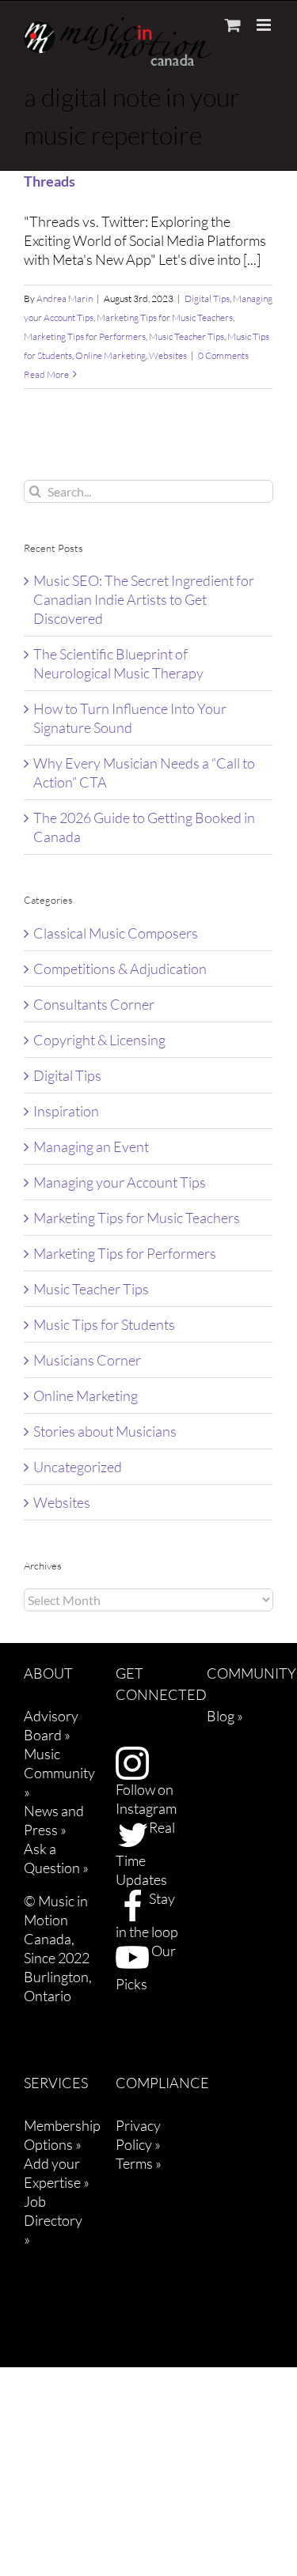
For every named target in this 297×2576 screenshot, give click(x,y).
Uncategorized (78, 1467)
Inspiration (66, 1111)
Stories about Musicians (105, 1431)
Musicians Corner (87, 1360)
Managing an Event (91, 1146)
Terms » (139, 2163)
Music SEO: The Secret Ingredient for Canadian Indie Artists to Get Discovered (144, 599)
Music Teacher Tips (187, 336)
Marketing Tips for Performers (85, 336)
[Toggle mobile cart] (233, 25)
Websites (168, 355)
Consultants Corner (94, 1004)
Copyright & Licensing (99, 1040)
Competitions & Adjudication (120, 969)
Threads (49, 181)
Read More (46, 374)
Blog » (225, 1716)
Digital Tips (207, 298)
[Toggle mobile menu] (265, 25)
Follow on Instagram (146, 1799)
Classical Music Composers (116, 933)
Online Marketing (110, 355)
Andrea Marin (65, 298)
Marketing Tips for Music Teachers (165, 317)
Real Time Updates (145, 1853)
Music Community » (59, 1773)
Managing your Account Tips (120, 1182)
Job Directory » (53, 2220)
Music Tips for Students (104, 1324)
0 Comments (223, 355)
